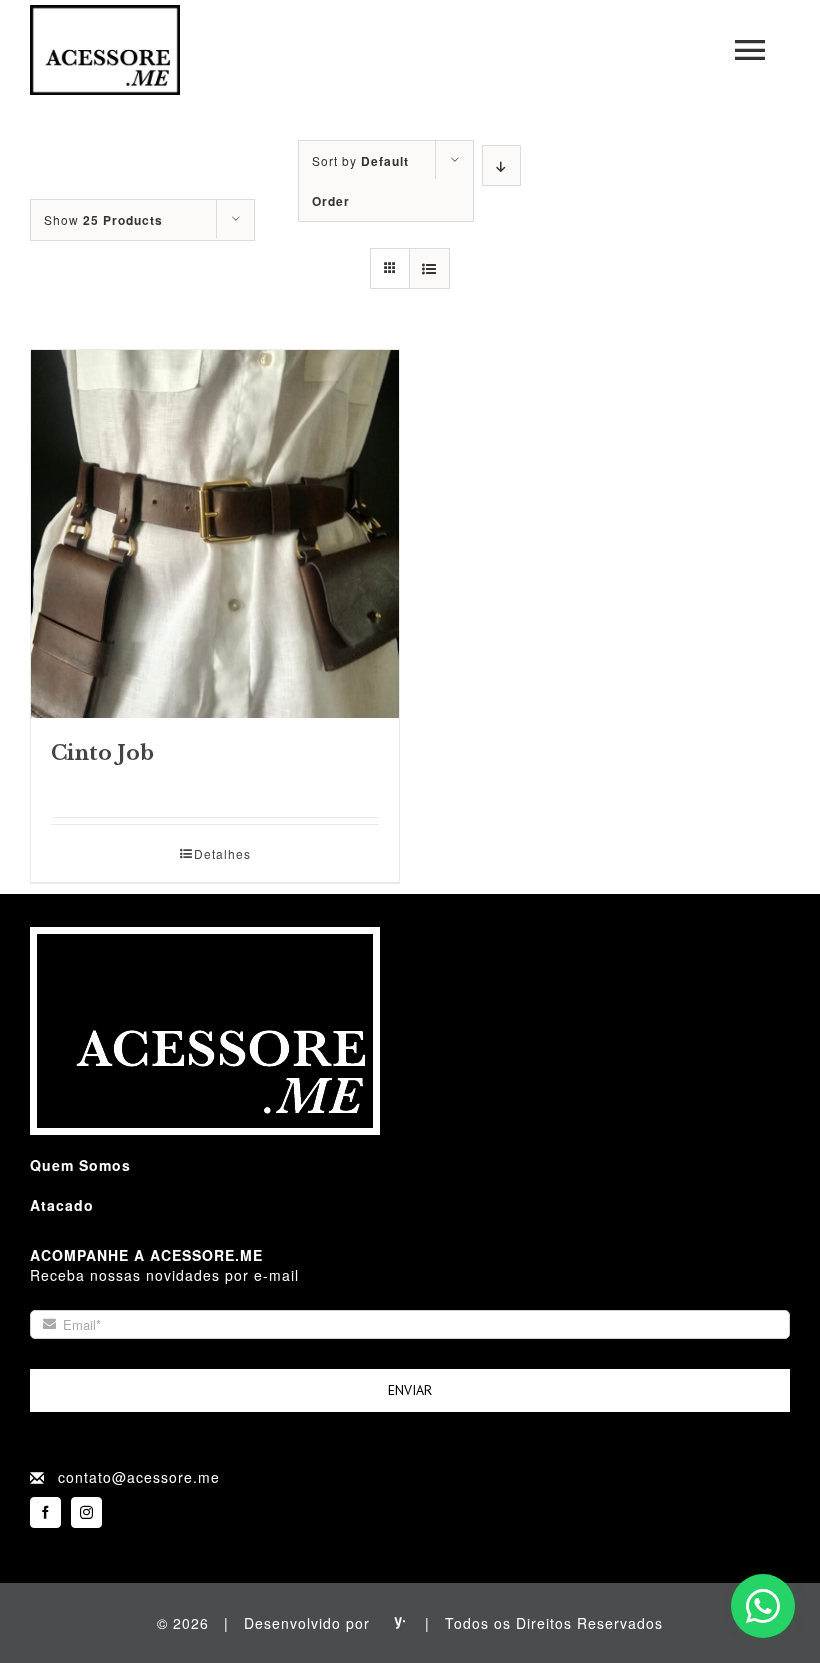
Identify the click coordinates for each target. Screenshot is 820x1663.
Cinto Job (102, 753)
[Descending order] (501, 165)
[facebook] (45, 1512)
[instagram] (86, 1512)
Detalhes (222, 853)
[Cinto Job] (215, 534)
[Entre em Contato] (763, 1606)
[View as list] (429, 268)
